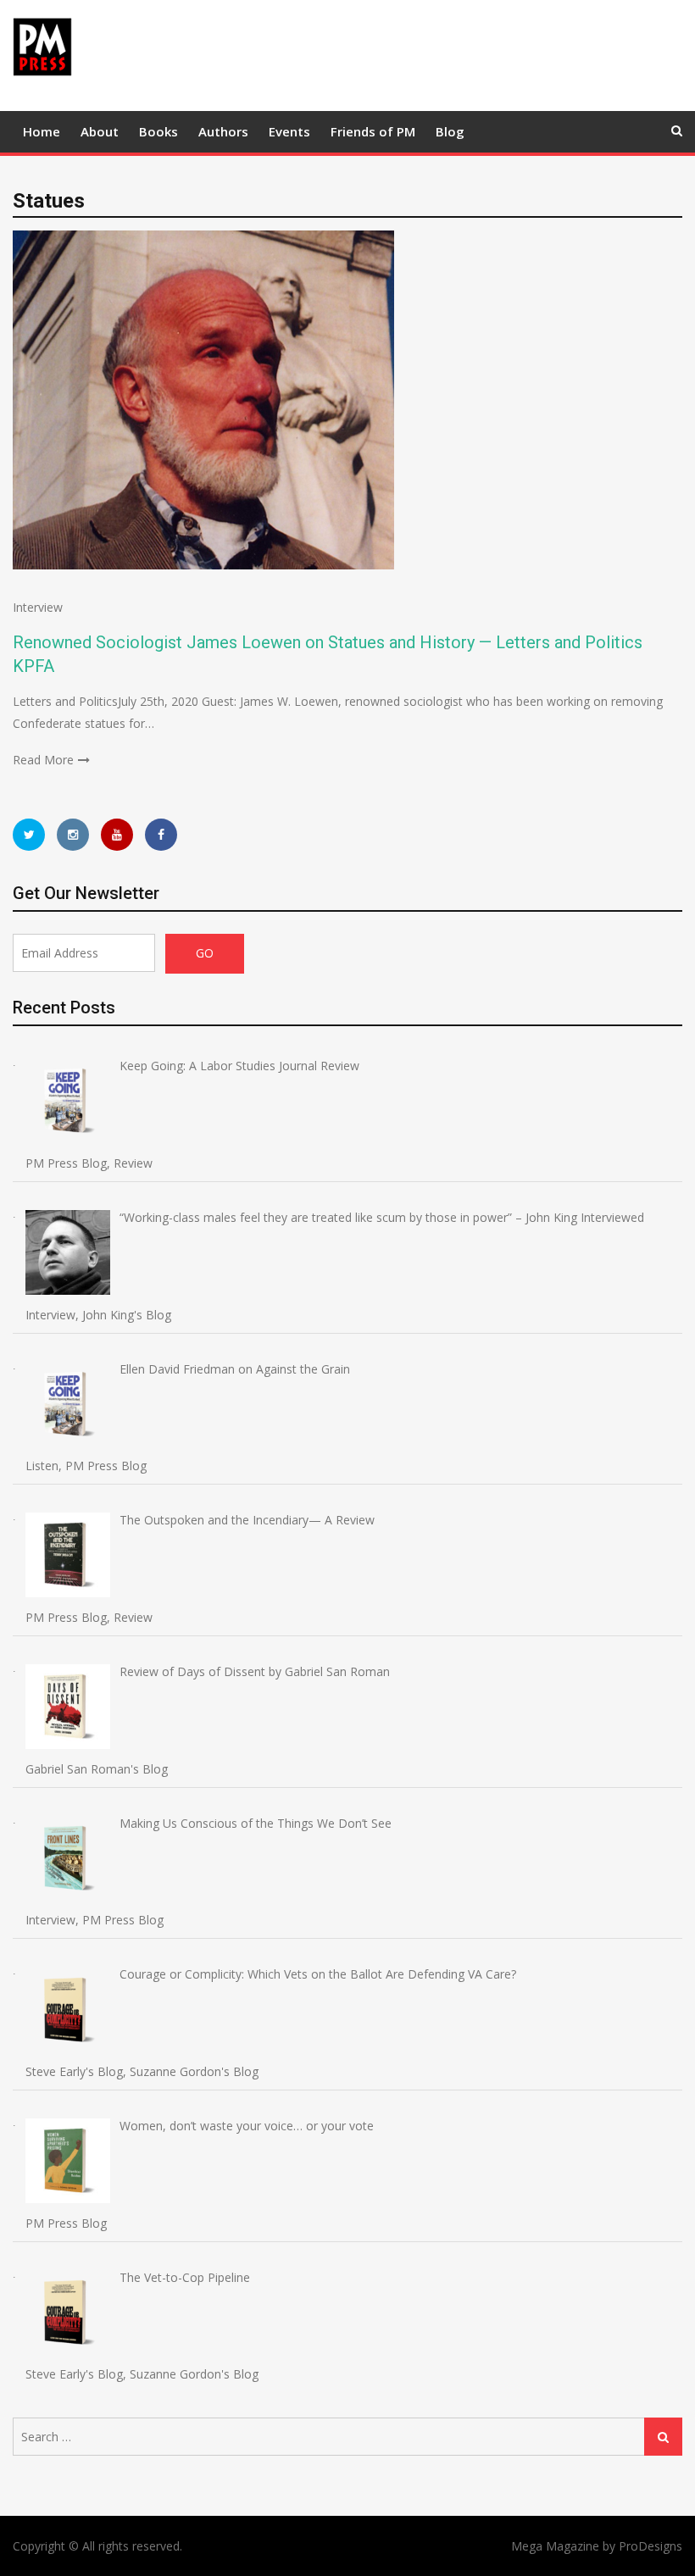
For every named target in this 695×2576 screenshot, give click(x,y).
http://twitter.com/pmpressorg (29, 835)
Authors (223, 131)
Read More (43, 760)
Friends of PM (373, 131)
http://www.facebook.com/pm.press (161, 835)
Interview (38, 607)
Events (289, 131)
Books (158, 131)
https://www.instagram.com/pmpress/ (73, 835)
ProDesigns (651, 2546)
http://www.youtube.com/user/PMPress (117, 835)
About (100, 131)
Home (42, 131)
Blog (450, 131)
